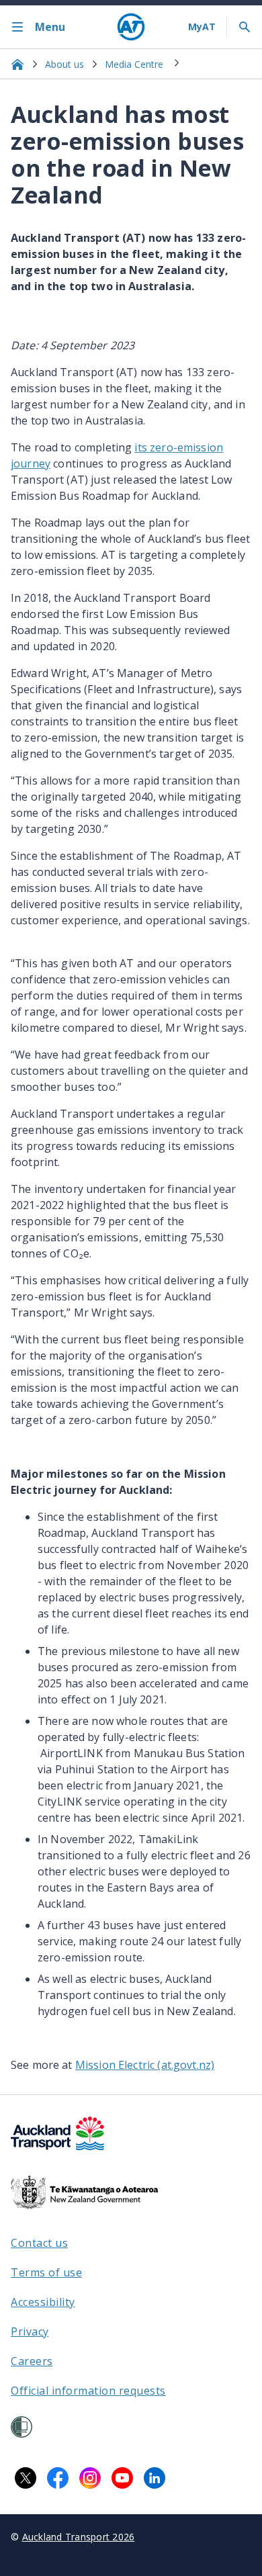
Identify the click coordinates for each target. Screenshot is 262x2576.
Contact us (39, 2243)
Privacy (30, 2331)
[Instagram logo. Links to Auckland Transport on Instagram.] (90, 2478)
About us (64, 64)
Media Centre (134, 64)
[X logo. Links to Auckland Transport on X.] (26, 2478)
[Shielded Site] (21, 2427)
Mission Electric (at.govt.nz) (145, 2065)
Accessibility (43, 2302)
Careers (32, 2361)
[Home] (131, 27)
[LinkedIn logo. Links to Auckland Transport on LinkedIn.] (155, 2478)
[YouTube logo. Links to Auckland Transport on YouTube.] (122, 2478)
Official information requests (88, 2391)
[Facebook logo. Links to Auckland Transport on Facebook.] (58, 2478)
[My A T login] (202, 27)
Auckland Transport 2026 (79, 2537)
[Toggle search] (245, 27)
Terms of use (46, 2272)
